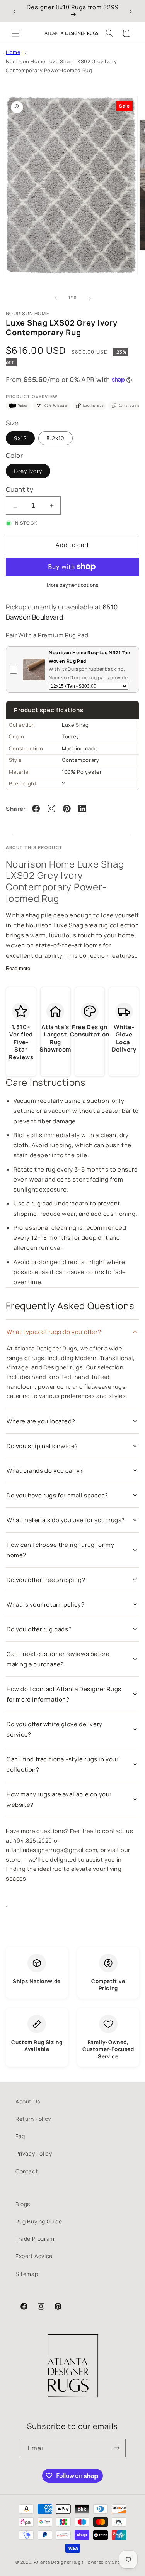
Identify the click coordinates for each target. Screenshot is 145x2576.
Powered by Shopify (107, 2562)
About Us (28, 2101)
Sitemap (27, 2274)
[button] (15, 33)
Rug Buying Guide (39, 2221)
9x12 (20, 438)
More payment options (72, 585)
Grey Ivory (28, 471)
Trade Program (35, 2239)
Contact (27, 2171)
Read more (18, 968)
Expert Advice (34, 2256)
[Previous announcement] (14, 11)
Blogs (23, 2204)
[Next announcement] (131, 11)
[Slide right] (90, 298)
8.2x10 (55, 438)
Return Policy (33, 2119)
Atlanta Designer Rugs (59, 2562)
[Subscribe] (117, 2448)
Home (13, 52)
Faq (20, 2136)
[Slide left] (56, 298)
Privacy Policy (34, 2153)
